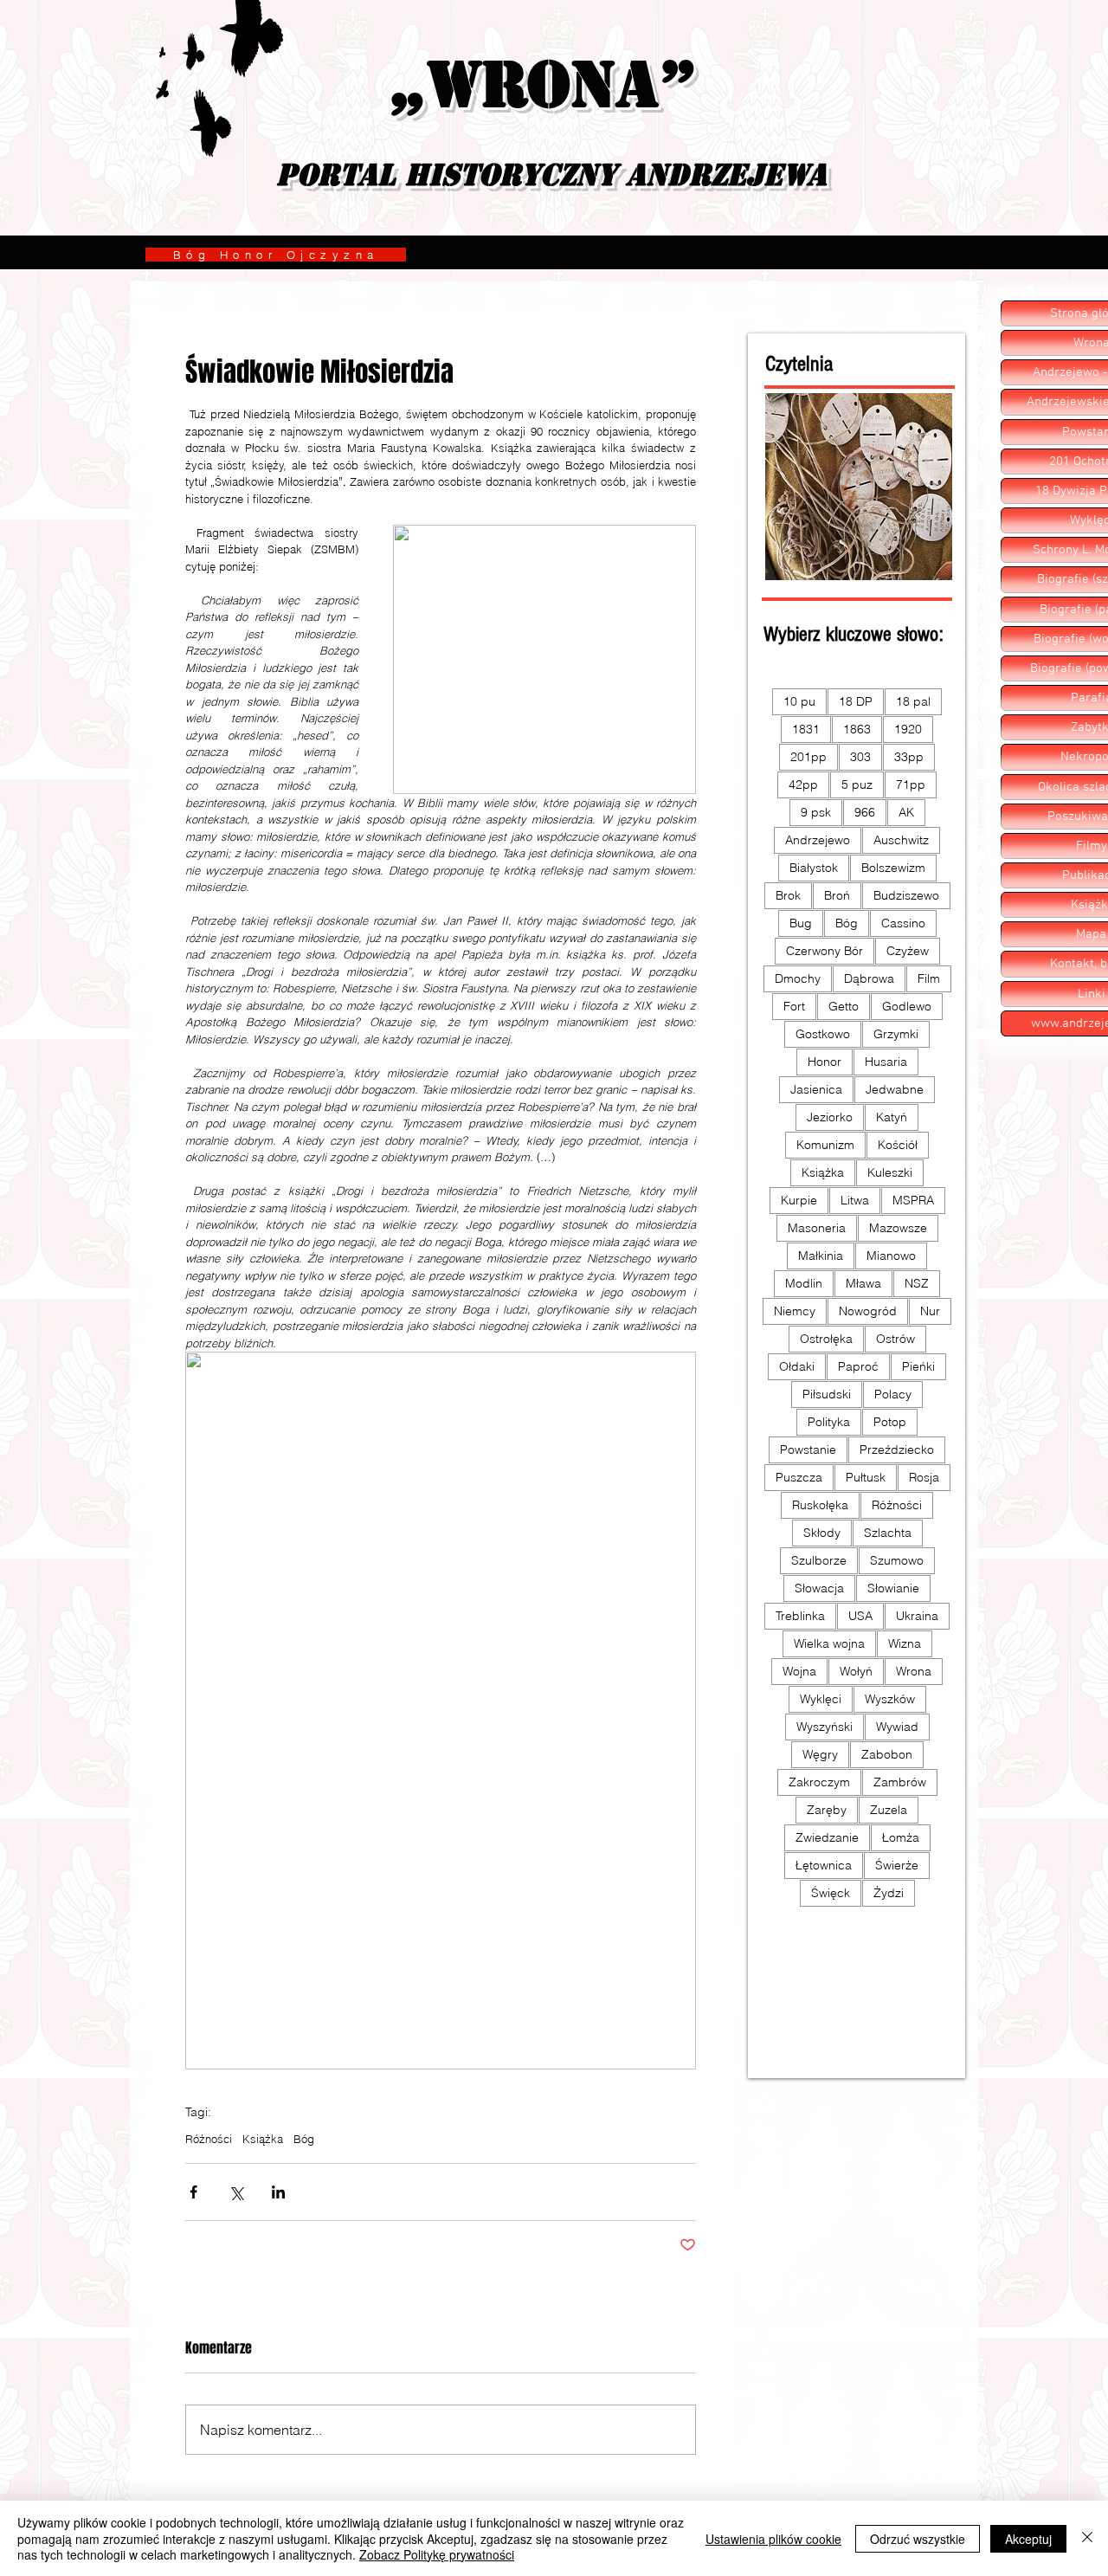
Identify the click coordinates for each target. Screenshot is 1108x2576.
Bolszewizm (893, 868)
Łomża (901, 1837)
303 (860, 757)
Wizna (905, 1643)
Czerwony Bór (825, 951)
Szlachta (888, 1533)
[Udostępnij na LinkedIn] (278, 2192)
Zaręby (827, 1810)
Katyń (892, 1117)
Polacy (893, 1394)
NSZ (917, 1283)
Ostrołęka (826, 1339)
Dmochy (798, 978)
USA (860, 1616)
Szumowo (897, 1560)
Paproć (858, 1366)
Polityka (829, 1422)
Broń (837, 895)
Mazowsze (898, 1228)
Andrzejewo (818, 840)
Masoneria (817, 1228)
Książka (263, 2139)
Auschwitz (901, 840)
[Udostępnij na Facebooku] (193, 2192)
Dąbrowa (869, 978)
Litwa (855, 1200)
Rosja (924, 1477)
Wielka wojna (829, 1643)
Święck (831, 1893)
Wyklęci (821, 1699)
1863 (857, 729)
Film (929, 978)
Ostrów (895, 1339)
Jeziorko (830, 1117)
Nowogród (868, 1311)
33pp (909, 757)
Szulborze (819, 1560)
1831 (806, 729)
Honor (825, 1062)
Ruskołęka (820, 1505)
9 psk (816, 812)
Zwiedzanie (827, 1837)
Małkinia (821, 1256)
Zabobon (887, 1754)
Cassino (903, 923)
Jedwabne (895, 1089)
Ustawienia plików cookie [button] (773, 2539)
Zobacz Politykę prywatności (437, 2554)
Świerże (897, 1865)
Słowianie (893, 1588)
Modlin (804, 1283)
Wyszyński (825, 1727)
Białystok (814, 868)
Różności (209, 2139)
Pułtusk (866, 1477)
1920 (908, 729)
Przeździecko (897, 1449)
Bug (801, 923)
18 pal (913, 701)
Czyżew (908, 951)
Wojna (799, 1671)
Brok (788, 895)
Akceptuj (1028, 2539)
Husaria (886, 1062)
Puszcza (799, 1477)
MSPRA (913, 1200)
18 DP (856, 701)
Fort (794, 1006)
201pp (808, 757)
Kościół (898, 1145)
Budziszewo (906, 895)
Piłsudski (827, 1394)
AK (906, 812)
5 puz (857, 784)
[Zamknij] (1087, 2538)
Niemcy (795, 1311)
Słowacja (819, 1588)
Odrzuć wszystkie (918, 2539)
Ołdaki (797, 1366)
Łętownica (824, 1865)
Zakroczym (819, 1782)
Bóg (304, 2139)
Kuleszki (890, 1172)
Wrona (914, 1671)
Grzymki (896, 1034)
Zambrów (900, 1782)
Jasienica (816, 1089)
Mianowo (891, 1256)
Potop (890, 1422)
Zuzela (889, 1810)
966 (865, 812)
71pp (911, 784)
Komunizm (825, 1145)
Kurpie (799, 1200)
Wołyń (856, 1671)
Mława (863, 1283)
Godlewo (907, 1006)
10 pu (799, 701)
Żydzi (889, 1893)
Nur (930, 1311)
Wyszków (890, 1699)
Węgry (820, 1754)
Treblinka (800, 1616)
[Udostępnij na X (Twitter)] (236, 2192)
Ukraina (917, 1616)
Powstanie (808, 1449)
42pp (803, 784)
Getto (844, 1006)
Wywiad (897, 1727)
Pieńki (918, 1366)
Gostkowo (823, 1034)
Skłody (822, 1533)
